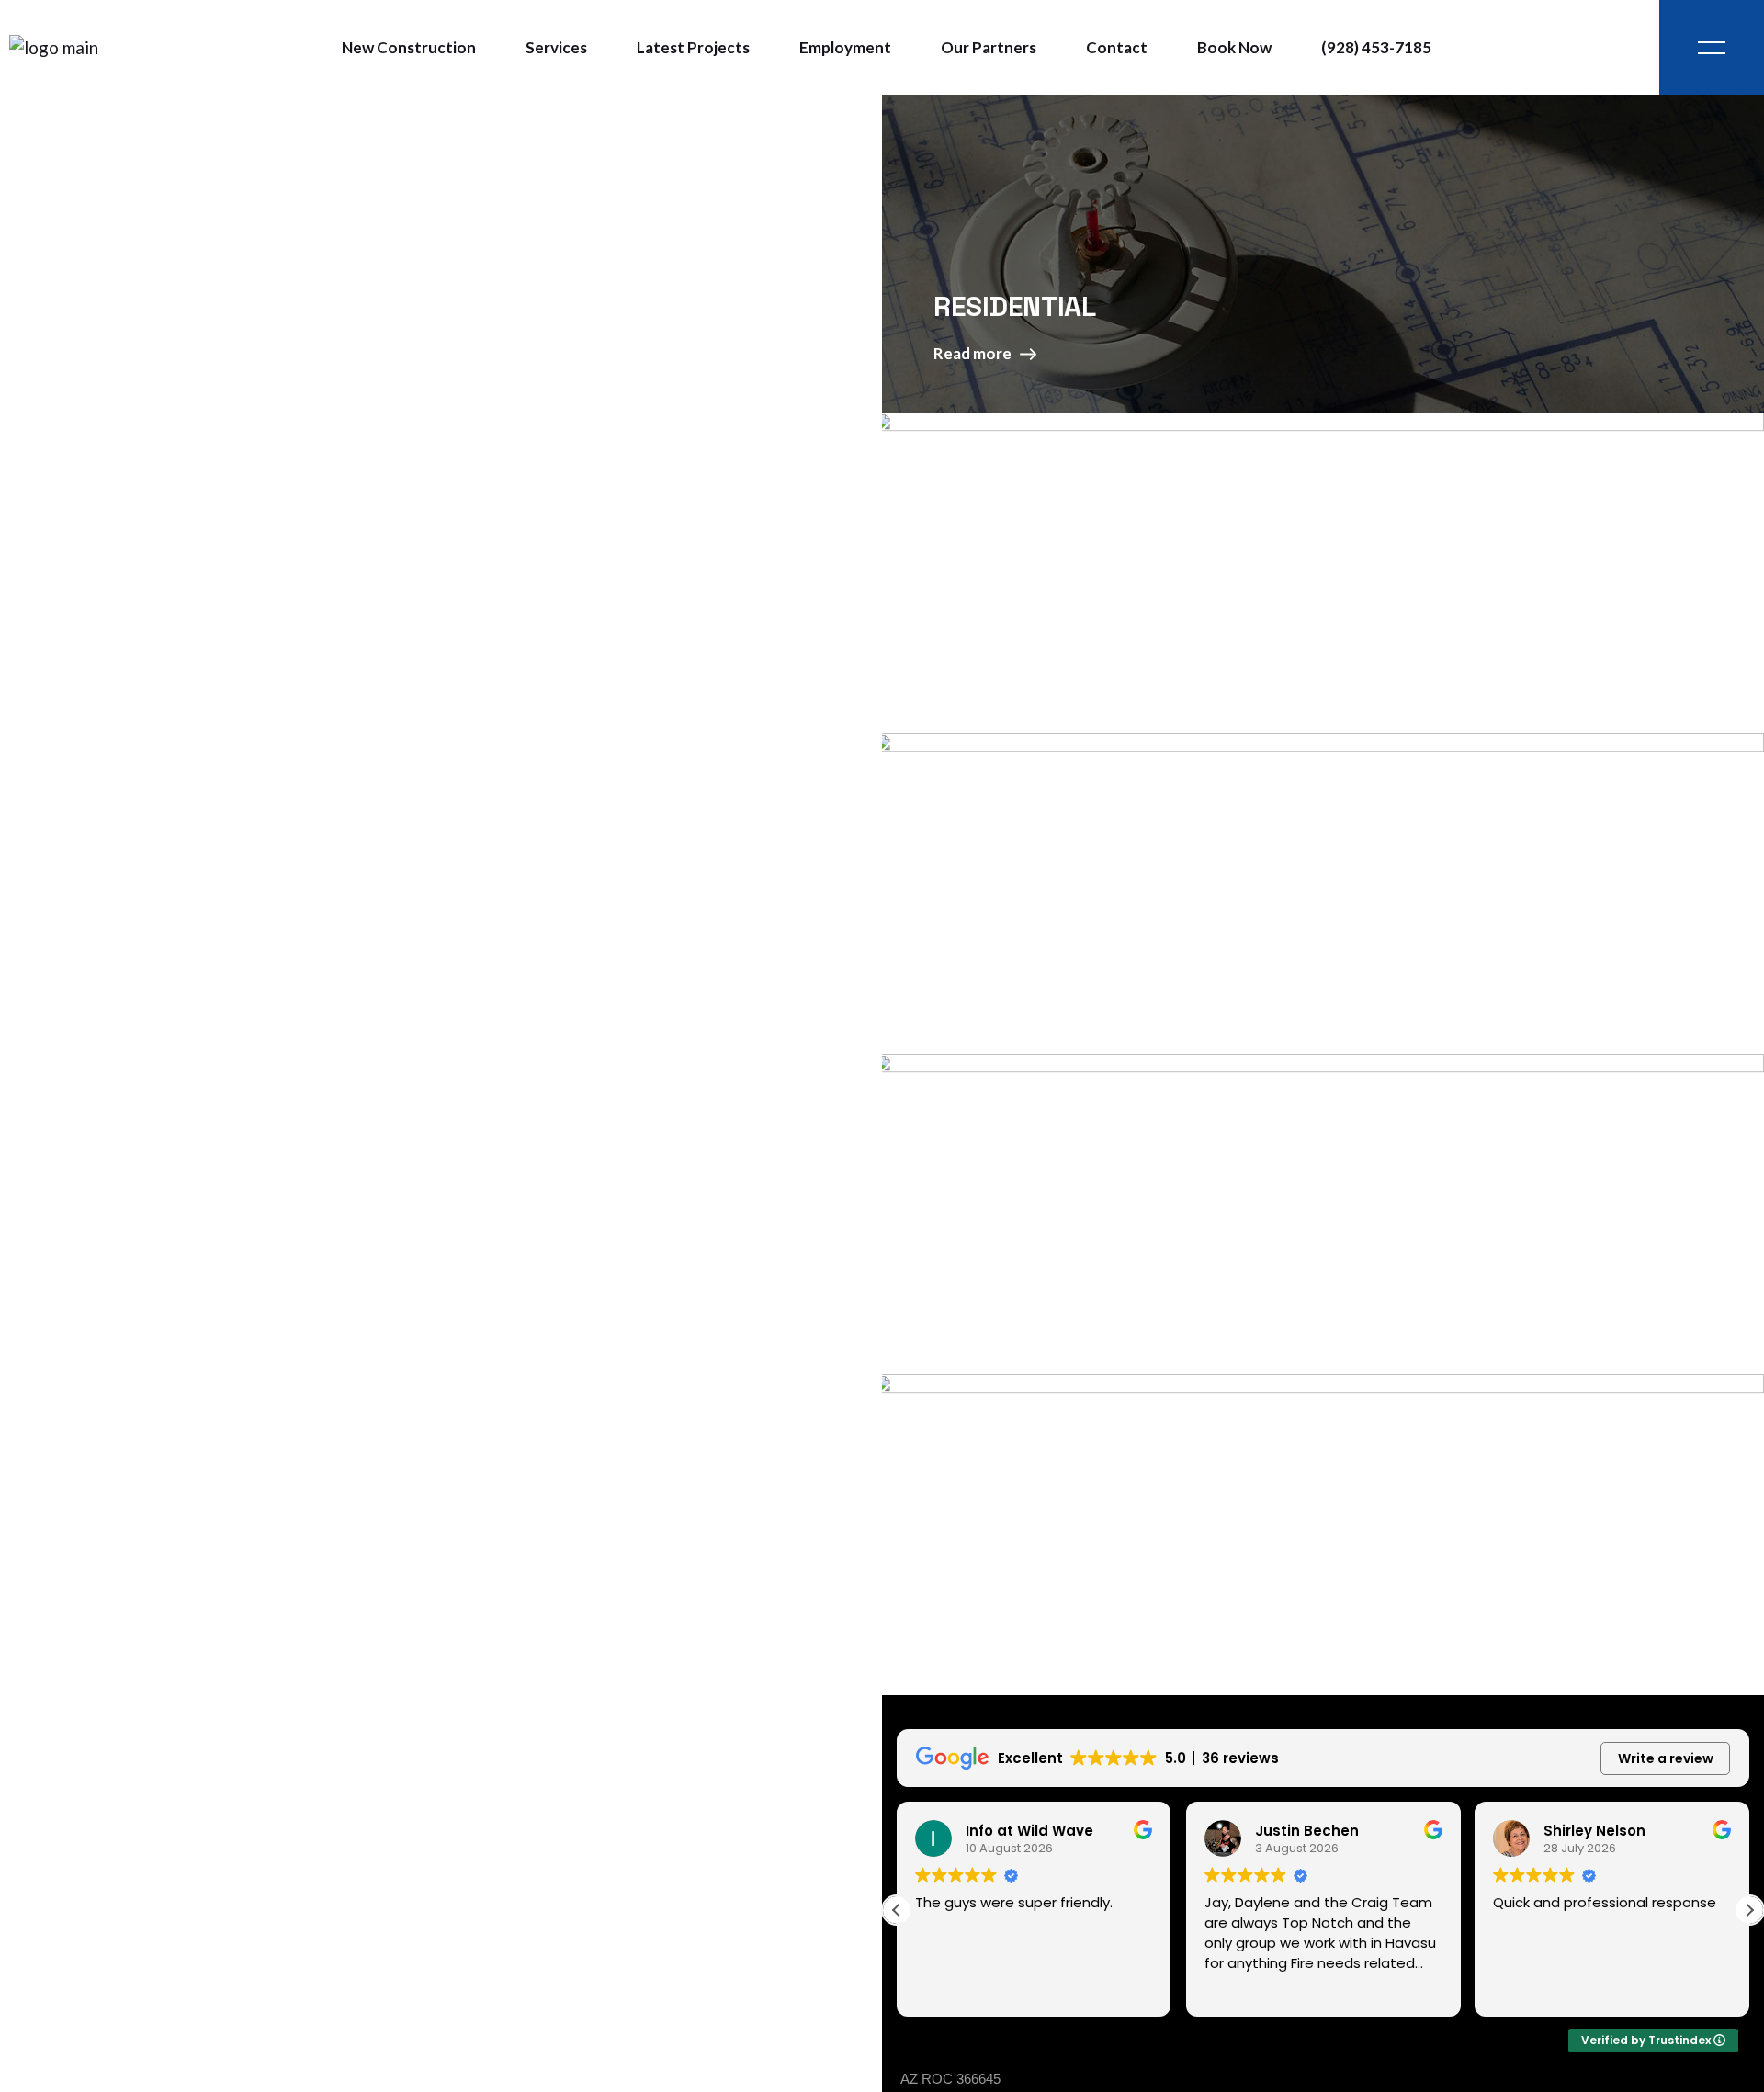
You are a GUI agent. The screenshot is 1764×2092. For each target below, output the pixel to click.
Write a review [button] (1666, 1758)
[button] (1749, 1910)
